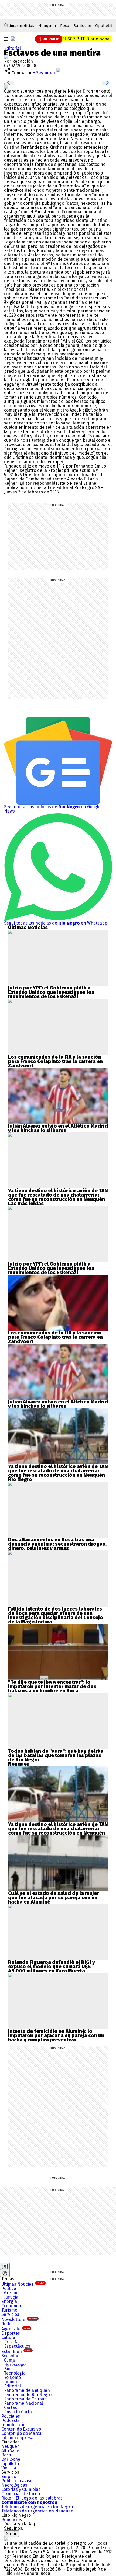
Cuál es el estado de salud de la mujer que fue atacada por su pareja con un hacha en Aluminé (54, 1898)
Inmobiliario (13, 2425)
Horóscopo (15, 2364)
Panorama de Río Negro (28, 2395)
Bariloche (82, 26)
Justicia (11, 2297)
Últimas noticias (19, 26)
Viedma (9, 2468)
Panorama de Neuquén (27, 2390)
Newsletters (19, 2319)
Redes (8, 2324)
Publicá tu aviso (17, 2481)
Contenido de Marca (21, 2433)
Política (9, 2289)
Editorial (12, 48)
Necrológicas (14, 2485)
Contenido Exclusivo (21, 2429)
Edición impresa (17, 2438)
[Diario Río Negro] (13, 39)
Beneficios (12, 2520)
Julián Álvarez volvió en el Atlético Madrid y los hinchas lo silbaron (58, 1128)
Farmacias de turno (21, 2494)
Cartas (11, 2408)
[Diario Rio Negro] (6, 2539)
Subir (11, 2534)
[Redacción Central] (6, 57)
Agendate (16, 2329)
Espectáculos (17, 2346)
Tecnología (15, 2373)
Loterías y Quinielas (21, 2489)
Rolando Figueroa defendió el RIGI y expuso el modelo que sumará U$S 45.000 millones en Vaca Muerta (52, 1967)
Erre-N (11, 2342)
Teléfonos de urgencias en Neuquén (37, 2511)
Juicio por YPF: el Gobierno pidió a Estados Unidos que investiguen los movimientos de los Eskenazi (51, 992)
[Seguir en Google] (6, 87)
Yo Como (12, 2377)
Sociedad (11, 2356)
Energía (9, 2301)
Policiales (11, 2416)
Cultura (8, 2338)
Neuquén (47, 26)
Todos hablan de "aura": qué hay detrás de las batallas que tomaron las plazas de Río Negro (56, 1755)
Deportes (11, 2333)
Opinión (9, 2382)
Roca (65, 26)
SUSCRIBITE (86, 39)
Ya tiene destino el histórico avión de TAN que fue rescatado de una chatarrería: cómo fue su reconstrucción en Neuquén (58, 1195)
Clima (9, 2360)
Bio (7, 2369)
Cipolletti (104, 26)
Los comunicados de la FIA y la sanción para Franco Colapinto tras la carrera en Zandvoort (55, 1061)
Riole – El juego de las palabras (32, 2498)
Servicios (10, 2314)
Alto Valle (10, 2451)
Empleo (9, 2476)
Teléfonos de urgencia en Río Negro (37, 2507)
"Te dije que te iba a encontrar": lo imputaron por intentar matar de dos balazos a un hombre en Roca (52, 1686)
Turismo (9, 2310)
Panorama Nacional (23, 2403)
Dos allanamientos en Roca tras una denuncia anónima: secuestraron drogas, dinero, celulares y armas (57, 1544)
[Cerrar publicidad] (5, 2266)
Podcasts (11, 2420)
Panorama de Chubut (25, 2399)
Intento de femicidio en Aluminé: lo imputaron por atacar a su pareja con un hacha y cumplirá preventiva (56, 2035)
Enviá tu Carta (18, 2412)
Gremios (12, 2293)
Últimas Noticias (23, 2284)
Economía (11, 2306)
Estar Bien (16, 2352)
